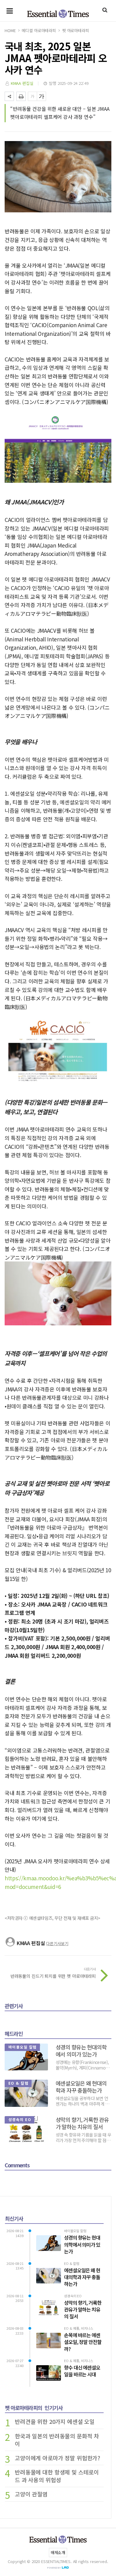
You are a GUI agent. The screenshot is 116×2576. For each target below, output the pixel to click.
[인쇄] (21, 96)
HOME (10, 30)
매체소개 (58, 2552)
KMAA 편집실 (22, 83)
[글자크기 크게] (41, 96)
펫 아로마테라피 (76, 30)
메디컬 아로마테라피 (39, 30)
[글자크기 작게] (32, 96)
